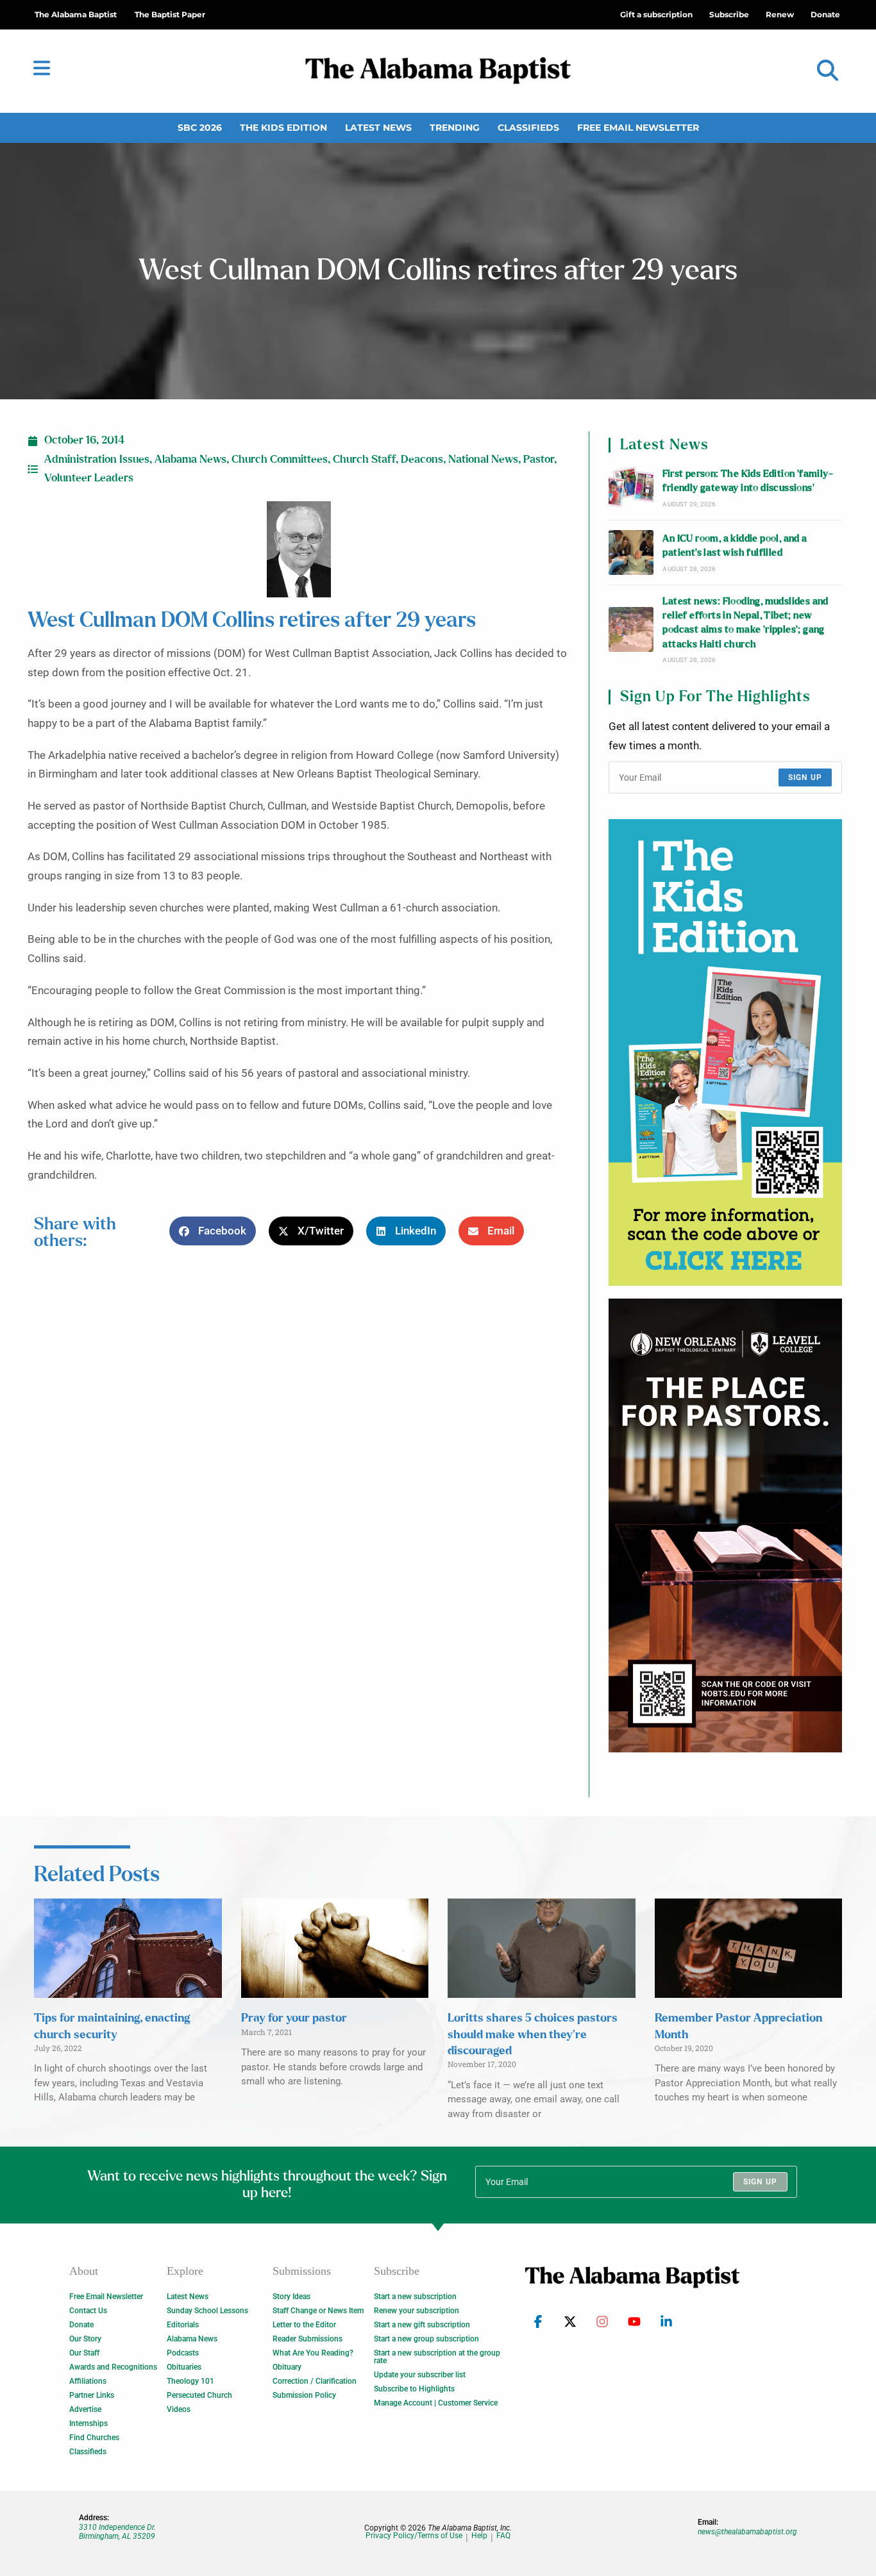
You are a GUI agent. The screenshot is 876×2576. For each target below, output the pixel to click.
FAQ (503, 2536)
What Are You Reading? (313, 2353)
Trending (455, 128)
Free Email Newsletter (638, 128)
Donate (81, 2325)
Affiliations (88, 2381)
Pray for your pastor (294, 2018)
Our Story (85, 2339)
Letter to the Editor (304, 2325)
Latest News (378, 128)
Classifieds (528, 128)
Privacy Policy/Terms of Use (414, 2536)
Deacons (422, 460)
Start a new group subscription (426, 2339)
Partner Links (92, 2395)
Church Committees (280, 460)
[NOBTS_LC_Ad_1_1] (725, 1525)
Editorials (183, 2325)
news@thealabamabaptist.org (747, 2532)
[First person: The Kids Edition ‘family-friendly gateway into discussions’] (631, 488)
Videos (179, 2409)
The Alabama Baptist (76, 14)
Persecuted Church (199, 2395)
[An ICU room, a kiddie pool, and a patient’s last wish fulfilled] (631, 553)
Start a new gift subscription (422, 2325)
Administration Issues (97, 460)
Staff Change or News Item (318, 2311)
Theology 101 (190, 2381)
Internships (88, 2423)
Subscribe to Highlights (414, 2389)
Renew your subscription (417, 2311)
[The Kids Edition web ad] (725, 1052)
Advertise (85, 2409)
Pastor (539, 460)
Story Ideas (291, 2297)
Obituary (287, 2367)
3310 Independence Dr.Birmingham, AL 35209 (117, 2532)
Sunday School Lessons (207, 2311)
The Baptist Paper (170, 14)
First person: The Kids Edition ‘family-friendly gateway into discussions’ (748, 481)
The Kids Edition (283, 128)
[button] (828, 71)
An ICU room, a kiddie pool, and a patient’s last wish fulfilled (735, 546)
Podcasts (183, 2353)
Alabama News (190, 460)
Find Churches (94, 2438)
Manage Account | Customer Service (436, 2403)
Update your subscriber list (420, 2375)
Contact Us (88, 2311)
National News (483, 460)
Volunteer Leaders (89, 478)
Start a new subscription (415, 2297)
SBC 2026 (200, 128)
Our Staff (84, 2353)
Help (479, 2536)
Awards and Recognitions (113, 2367)
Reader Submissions (307, 2339)
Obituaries (184, 2367)
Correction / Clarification (315, 2381)
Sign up (805, 777)
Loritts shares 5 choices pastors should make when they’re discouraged (533, 2034)
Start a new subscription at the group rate (437, 2357)
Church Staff (364, 460)
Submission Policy (304, 2395)
